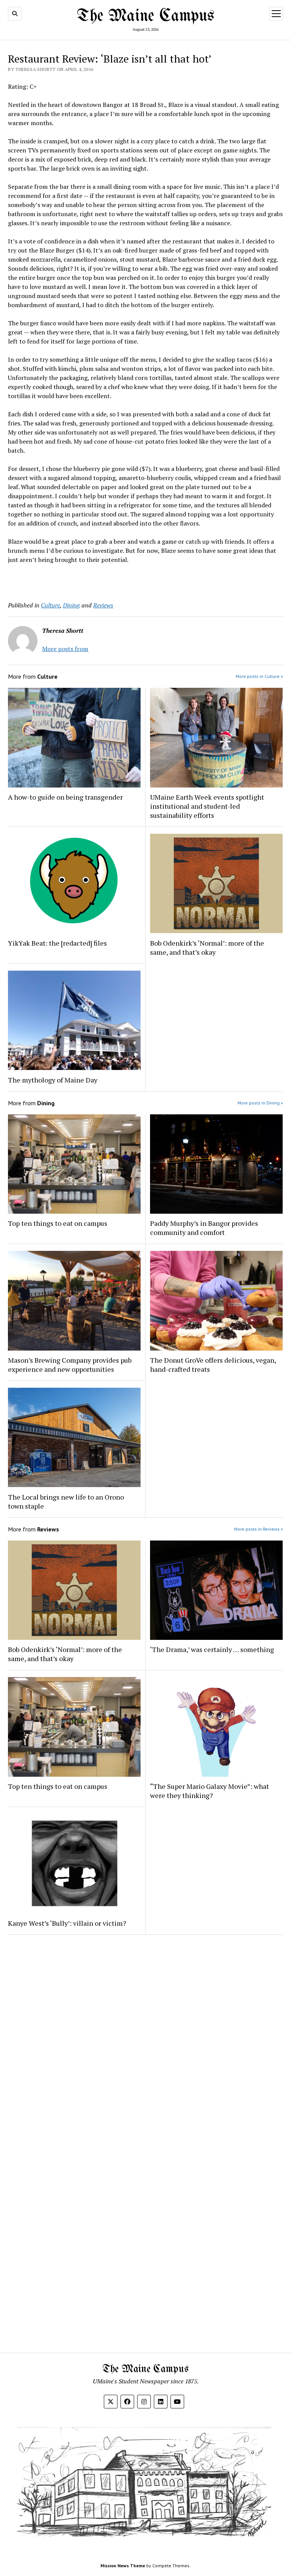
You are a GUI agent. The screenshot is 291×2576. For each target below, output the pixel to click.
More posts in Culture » (259, 676)
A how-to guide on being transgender (65, 797)
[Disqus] (145, 2036)
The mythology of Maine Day (53, 1080)
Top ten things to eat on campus (58, 1223)
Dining (71, 605)
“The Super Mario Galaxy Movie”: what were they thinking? (210, 1791)
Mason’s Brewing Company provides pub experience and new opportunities (70, 1365)
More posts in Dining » (260, 1103)
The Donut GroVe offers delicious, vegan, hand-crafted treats (213, 1365)
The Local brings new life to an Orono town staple (66, 1501)
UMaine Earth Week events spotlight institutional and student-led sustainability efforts (207, 806)
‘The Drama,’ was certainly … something (212, 1649)
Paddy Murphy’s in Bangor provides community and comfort (204, 1228)
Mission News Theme (123, 2566)
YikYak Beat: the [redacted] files (57, 943)
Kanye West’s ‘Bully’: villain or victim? (67, 1923)
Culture (50, 605)
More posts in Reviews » (259, 1529)
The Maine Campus (146, 16)
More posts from (65, 649)
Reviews (103, 605)
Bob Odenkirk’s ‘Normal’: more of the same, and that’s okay (207, 948)
